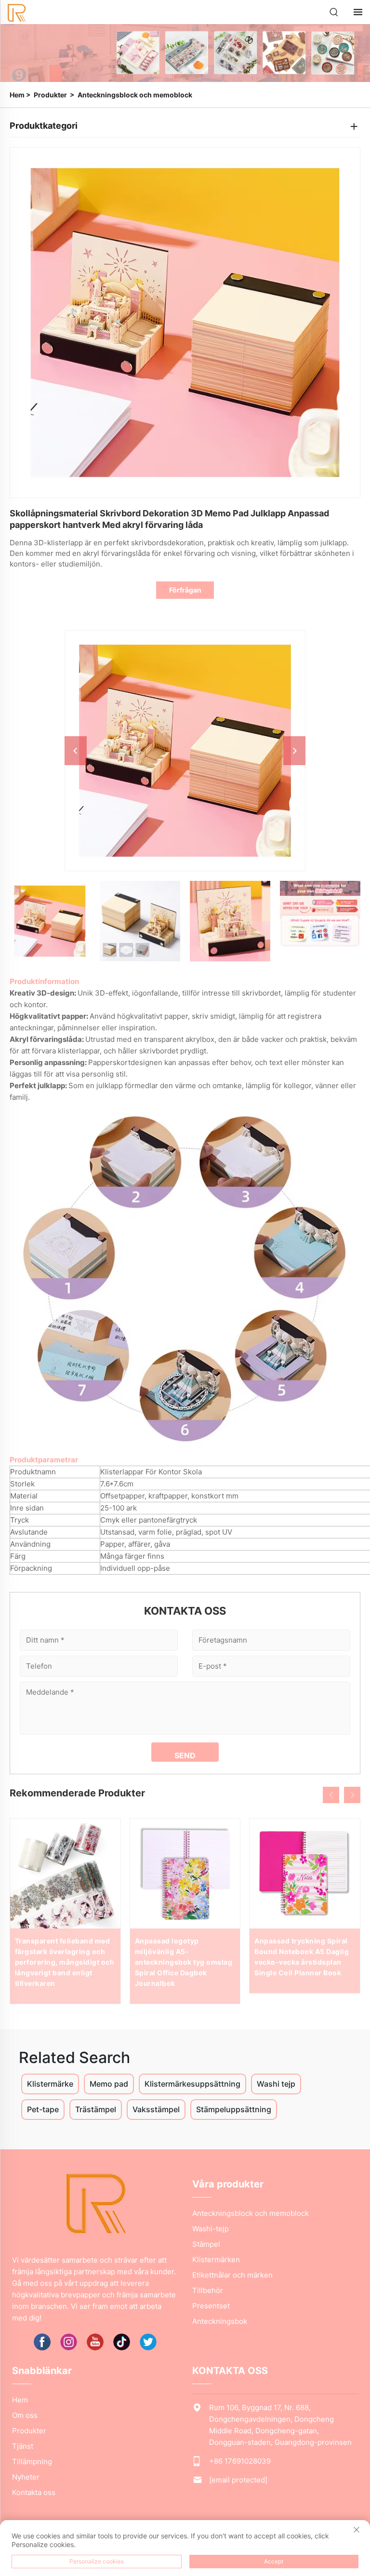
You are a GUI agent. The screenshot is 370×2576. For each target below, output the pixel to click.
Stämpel (206, 2244)
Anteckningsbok (220, 2321)
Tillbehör (208, 2290)
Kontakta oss (34, 2492)
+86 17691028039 (240, 2461)
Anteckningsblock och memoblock (135, 95)
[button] (331, 1795)
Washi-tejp (211, 2229)
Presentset (211, 2306)
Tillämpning (32, 2461)
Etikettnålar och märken (232, 2275)
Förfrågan (185, 590)
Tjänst (23, 2446)
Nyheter (26, 2477)
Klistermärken (216, 2259)
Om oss (25, 2415)
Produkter (50, 95)
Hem (17, 95)
